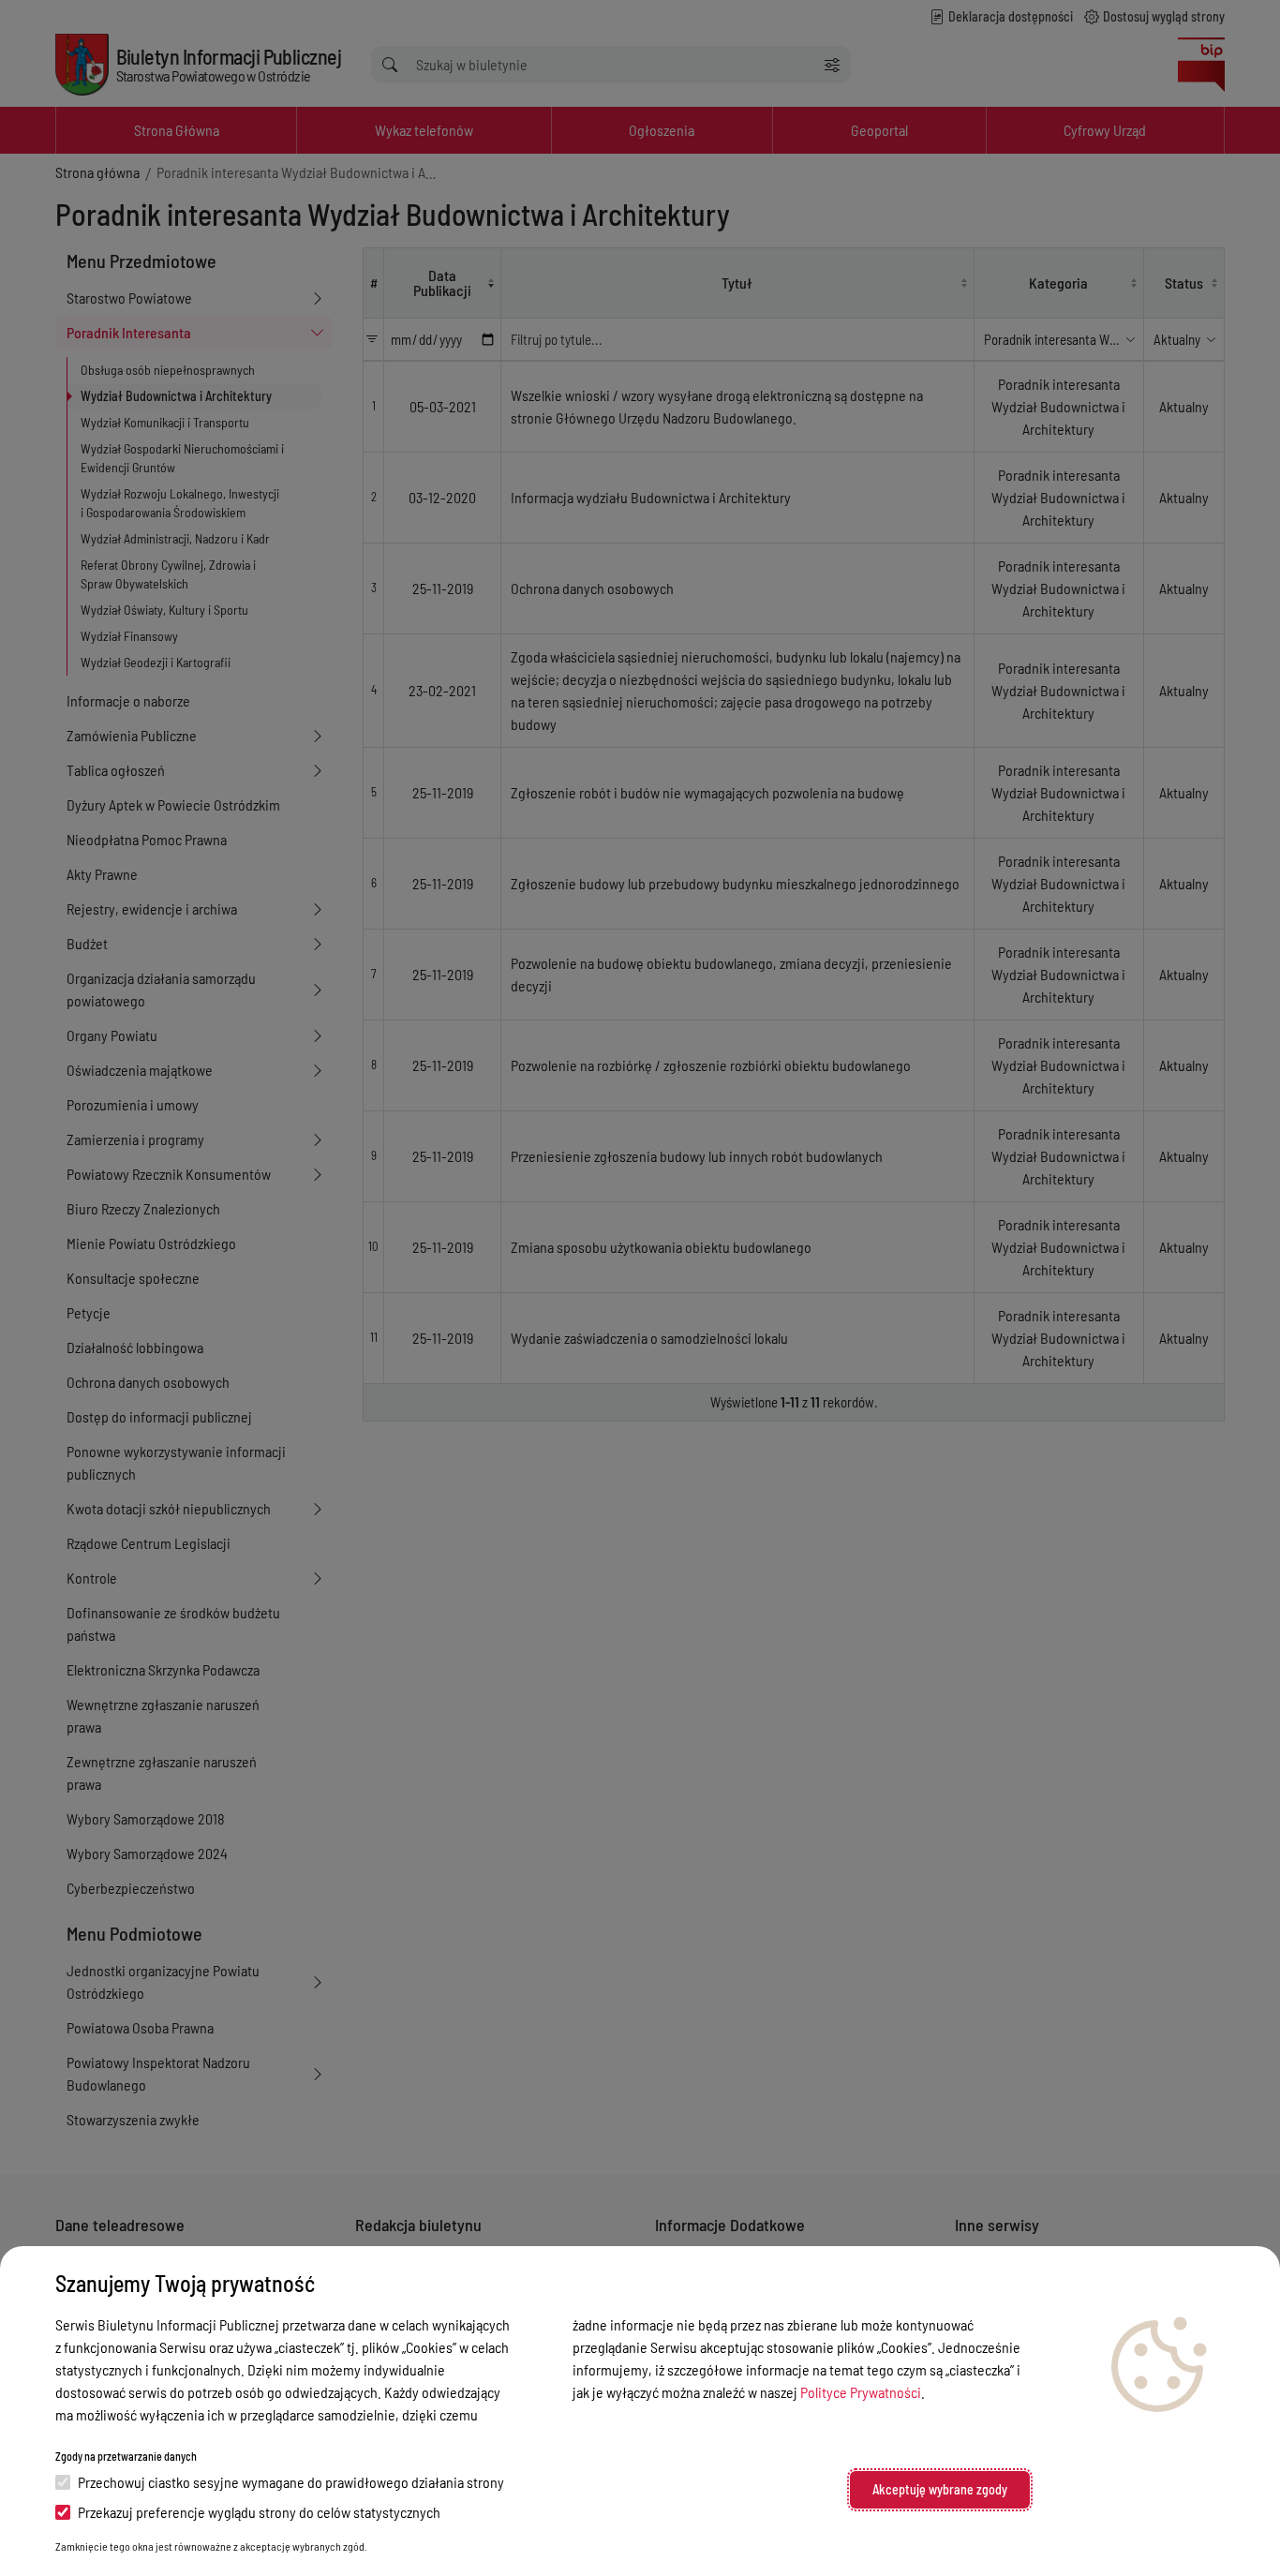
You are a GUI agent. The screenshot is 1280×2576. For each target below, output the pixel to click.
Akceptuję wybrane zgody (940, 2489)
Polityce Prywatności (861, 2392)
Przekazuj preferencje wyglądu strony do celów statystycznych (259, 2512)
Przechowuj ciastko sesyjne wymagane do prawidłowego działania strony (291, 2482)
